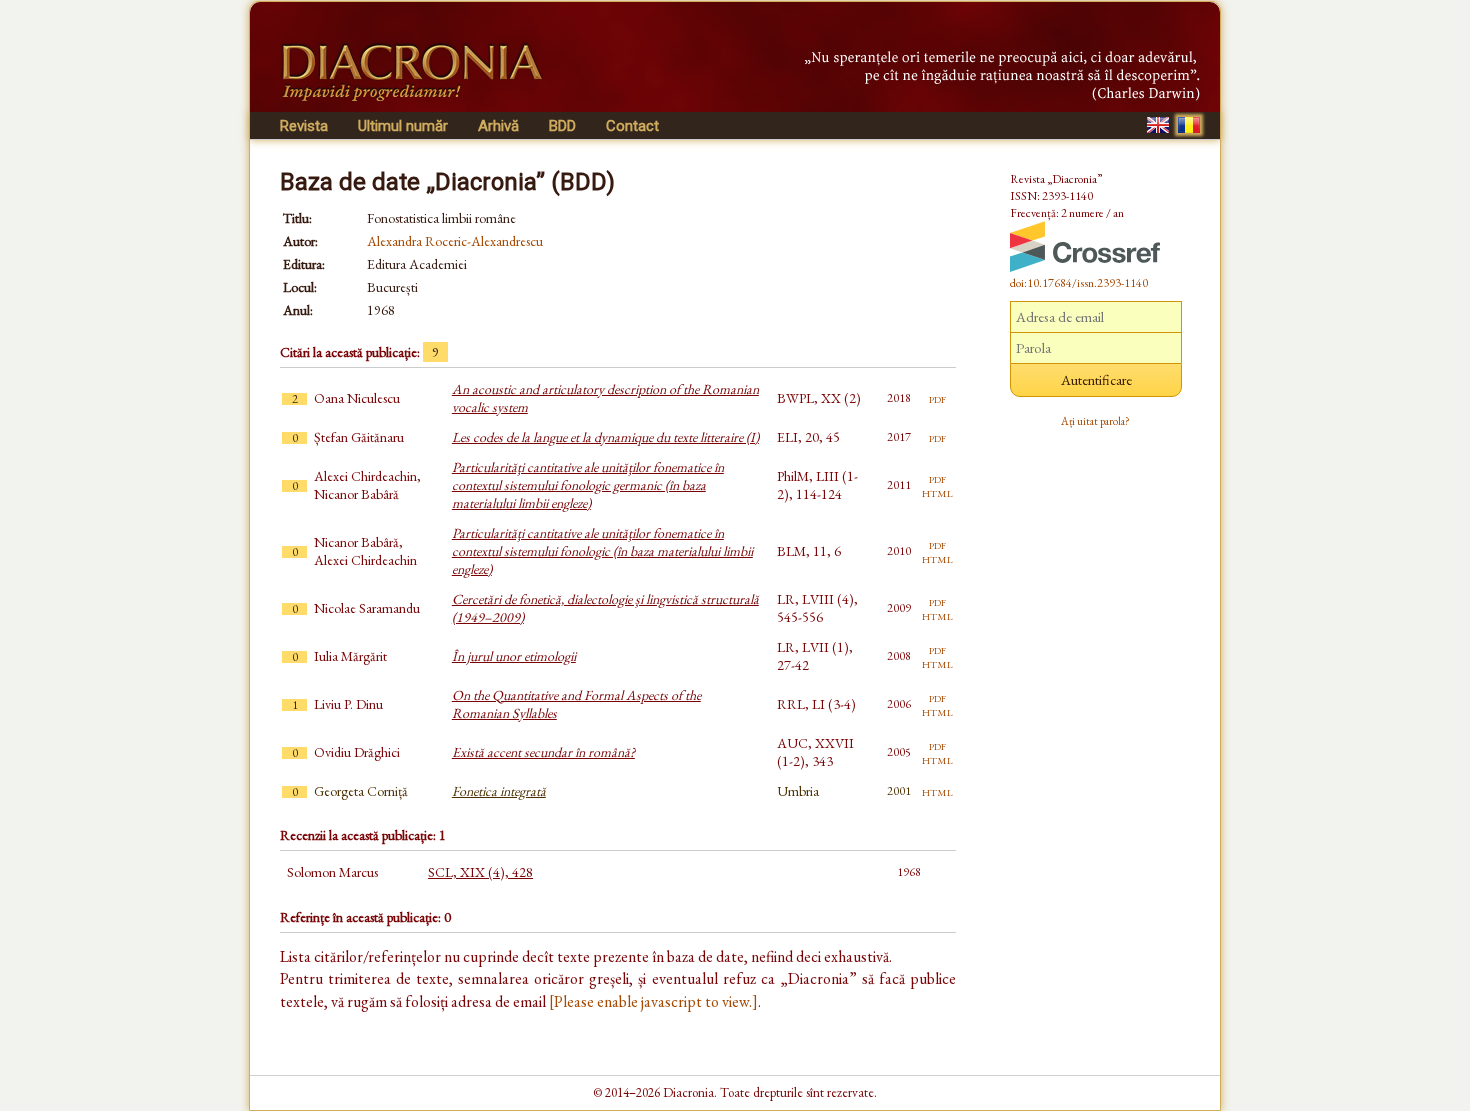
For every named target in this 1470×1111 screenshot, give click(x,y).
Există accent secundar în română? (543, 752)
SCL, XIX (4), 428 (480, 872)
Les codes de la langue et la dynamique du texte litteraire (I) (605, 437)
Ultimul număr (403, 126)
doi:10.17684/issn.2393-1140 (1079, 283)
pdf (937, 398)
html (937, 492)
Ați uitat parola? (1095, 421)
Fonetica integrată (499, 791)
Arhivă (498, 126)
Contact (632, 126)
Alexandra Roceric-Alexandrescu (455, 241)
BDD (562, 126)
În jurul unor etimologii (514, 656)
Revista (304, 126)
